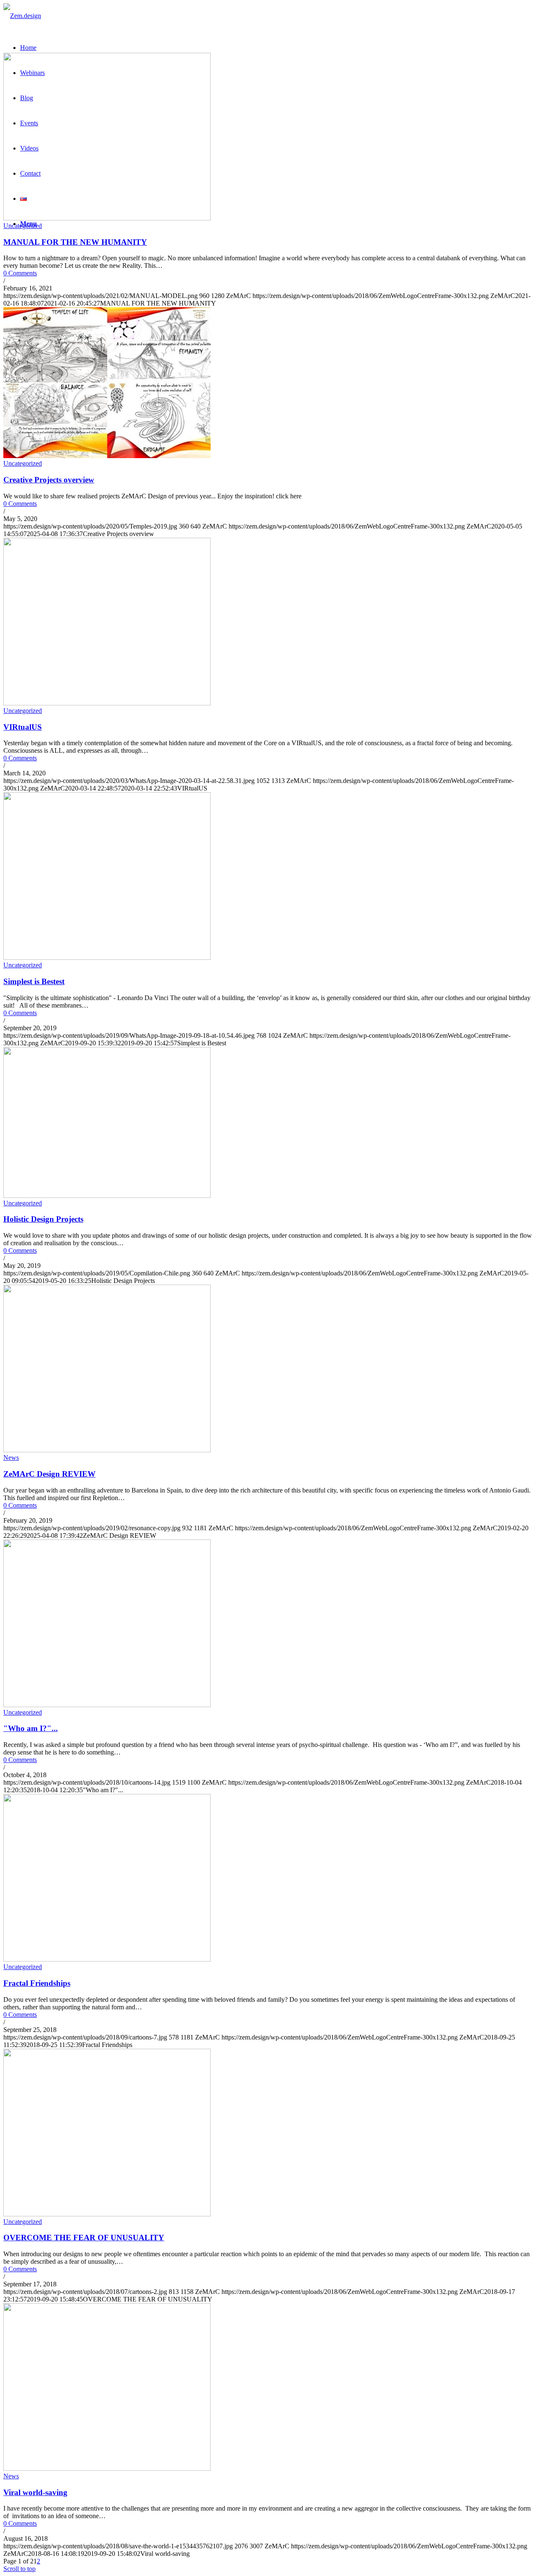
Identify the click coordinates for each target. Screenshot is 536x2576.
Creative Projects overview (49, 480)
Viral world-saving (35, 2492)
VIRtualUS (23, 727)
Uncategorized (23, 226)
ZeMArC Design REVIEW (49, 1474)
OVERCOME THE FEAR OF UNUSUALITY (84, 2238)
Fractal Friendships (37, 1983)
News (11, 1458)
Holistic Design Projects (43, 1219)
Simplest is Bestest (34, 981)
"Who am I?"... (31, 1728)
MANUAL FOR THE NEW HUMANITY (75, 242)
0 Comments (20, 273)
